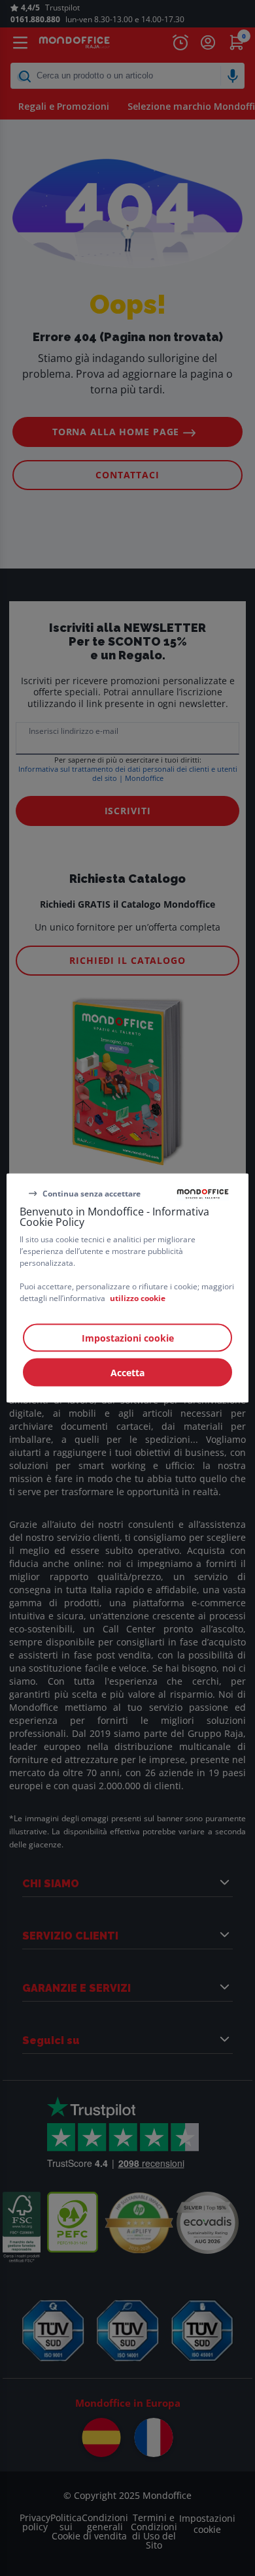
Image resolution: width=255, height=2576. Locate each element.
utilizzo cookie (138, 1298)
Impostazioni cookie (128, 1338)
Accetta (127, 1373)
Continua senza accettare (92, 1193)
